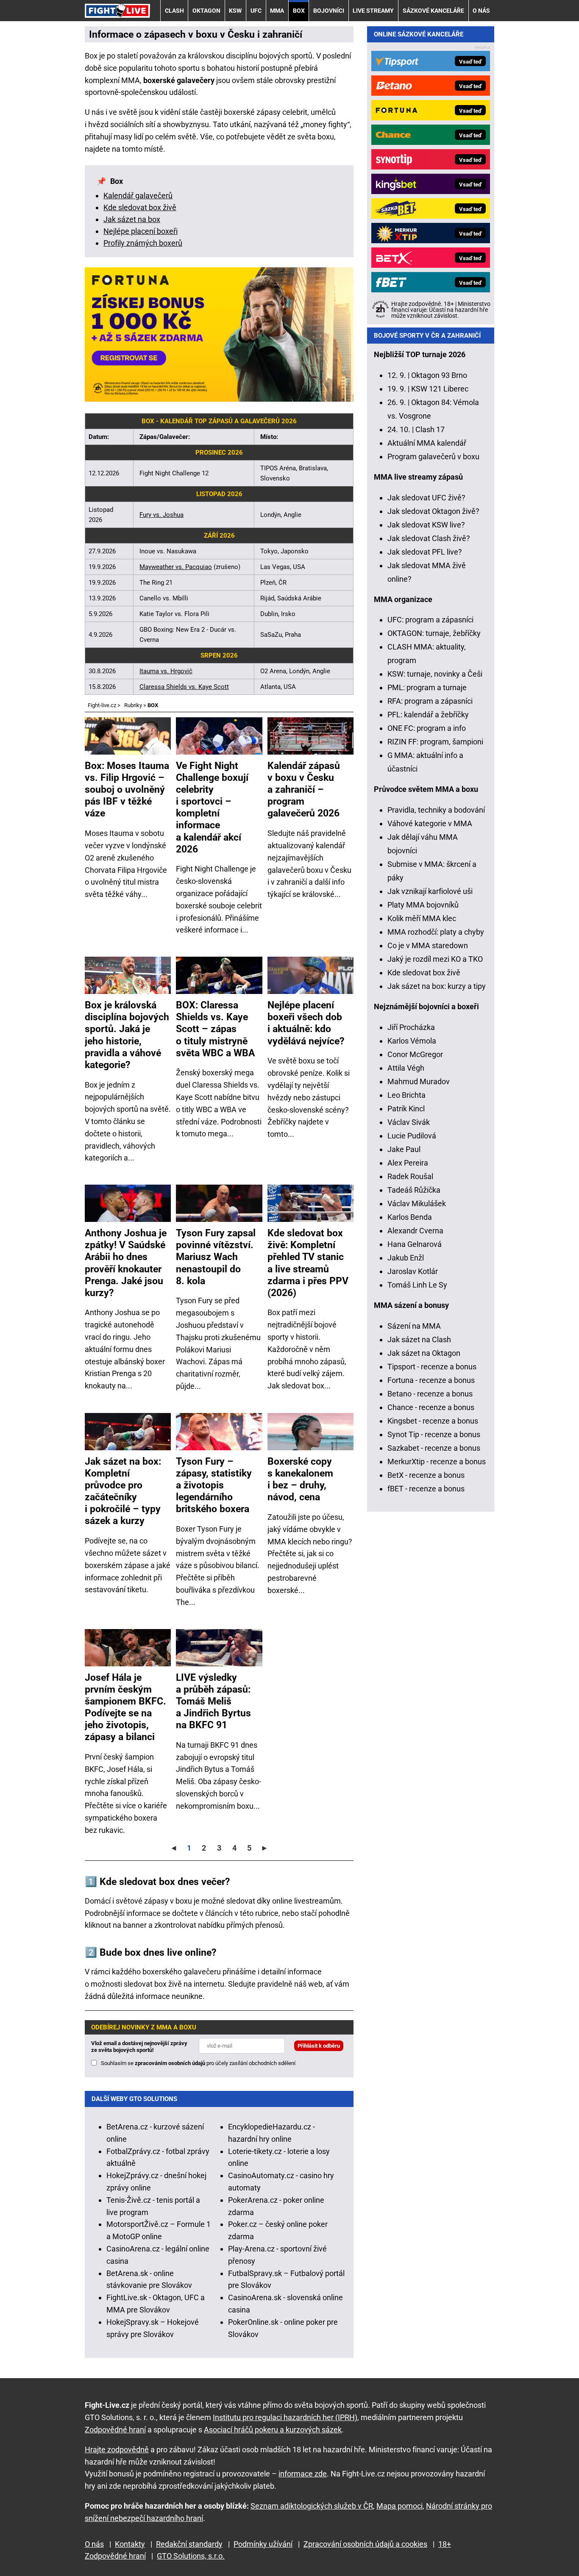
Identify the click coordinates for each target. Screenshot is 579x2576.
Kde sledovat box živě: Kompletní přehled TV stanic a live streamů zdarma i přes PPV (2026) (308, 1263)
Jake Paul (404, 1149)
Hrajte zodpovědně (117, 2450)
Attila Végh (406, 1068)
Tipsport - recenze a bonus (432, 1367)
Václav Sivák (409, 1122)
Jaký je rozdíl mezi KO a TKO (435, 959)
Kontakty (130, 2544)
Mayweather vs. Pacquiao (176, 567)
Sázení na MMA (414, 1326)
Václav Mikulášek (417, 1203)
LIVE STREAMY (373, 11)
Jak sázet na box (132, 219)
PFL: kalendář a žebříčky (428, 715)
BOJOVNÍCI (329, 11)
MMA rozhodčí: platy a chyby (436, 932)
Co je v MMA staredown (428, 945)
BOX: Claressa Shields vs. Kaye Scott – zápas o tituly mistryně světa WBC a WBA (215, 1029)
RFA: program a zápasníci (430, 701)
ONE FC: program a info (427, 728)
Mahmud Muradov (419, 1081)
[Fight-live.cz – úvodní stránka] (117, 10)
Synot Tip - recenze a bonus (434, 1434)
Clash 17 (430, 429)
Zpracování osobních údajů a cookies (365, 2544)
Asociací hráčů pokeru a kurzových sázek (273, 2430)
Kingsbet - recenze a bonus (433, 1421)
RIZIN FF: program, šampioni (435, 742)
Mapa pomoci (399, 2506)
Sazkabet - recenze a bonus (434, 1448)
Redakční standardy (189, 2544)
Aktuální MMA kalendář (427, 443)
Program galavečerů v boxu (433, 457)
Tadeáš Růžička (414, 1190)
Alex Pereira (408, 1163)
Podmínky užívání (263, 2544)
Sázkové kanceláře (433, 11)
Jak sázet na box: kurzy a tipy (437, 986)
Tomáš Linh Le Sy (417, 1285)
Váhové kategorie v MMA (430, 823)
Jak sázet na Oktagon (424, 1353)
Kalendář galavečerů (138, 196)
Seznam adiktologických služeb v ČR (312, 2506)
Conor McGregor (415, 1054)
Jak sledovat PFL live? (425, 552)
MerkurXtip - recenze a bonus (437, 1461)
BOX (299, 11)
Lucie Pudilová (412, 1136)
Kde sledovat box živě (140, 207)
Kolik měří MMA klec (422, 918)
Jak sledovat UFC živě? (426, 498)
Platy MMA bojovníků (423, 905)
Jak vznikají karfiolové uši (430, 891)
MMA (277, 11)
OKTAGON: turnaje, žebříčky (434, 633)
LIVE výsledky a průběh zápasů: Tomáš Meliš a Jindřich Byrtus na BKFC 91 (213, 1701)
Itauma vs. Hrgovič (166, 671)
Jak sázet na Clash (419, 1339)
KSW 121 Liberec (440, 389)
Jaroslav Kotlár (413, 1271)
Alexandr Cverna (415, 1231)
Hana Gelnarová (415, 1244)
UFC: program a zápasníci (430, 620)
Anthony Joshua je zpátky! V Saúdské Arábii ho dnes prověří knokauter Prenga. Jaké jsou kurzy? (126, 1263)
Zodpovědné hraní (115, 2430)
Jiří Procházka (411, 1027)
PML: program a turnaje (427, 687)
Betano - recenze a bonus (430, 1394)
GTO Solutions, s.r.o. (191, 2556)
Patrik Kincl (406, 1109)
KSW (235, 11)
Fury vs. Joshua (161, 515)
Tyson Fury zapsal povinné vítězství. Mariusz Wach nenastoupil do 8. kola (216, 1257)
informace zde (303, 2474)
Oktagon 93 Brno (439, 375)
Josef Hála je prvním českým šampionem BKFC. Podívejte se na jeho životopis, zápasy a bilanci (125, 1707)
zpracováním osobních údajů (170, 2063)
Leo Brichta (406, 1095)
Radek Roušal (410, 1176)
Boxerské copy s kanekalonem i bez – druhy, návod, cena (300, 1479)
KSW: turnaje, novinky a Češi (435, 674)
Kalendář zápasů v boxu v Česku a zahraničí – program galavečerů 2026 (304, 789)
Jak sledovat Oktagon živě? (433, 511)
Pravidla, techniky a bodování (436, 810)
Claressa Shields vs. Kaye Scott (184, 687)
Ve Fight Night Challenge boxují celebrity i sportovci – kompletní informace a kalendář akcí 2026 (212, 807)
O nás (481, 11)
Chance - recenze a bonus (431, 1407)
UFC (256, 11)
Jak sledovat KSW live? (426, 525)
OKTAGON (206, 11)
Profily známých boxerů (143, 243)
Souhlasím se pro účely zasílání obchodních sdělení (198, 2063)
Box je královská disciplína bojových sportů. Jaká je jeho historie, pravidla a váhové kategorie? (127, 1035)
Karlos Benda (410, 1217)
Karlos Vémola (412, 1041)
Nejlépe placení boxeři (141, 231)
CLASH (174, 11)
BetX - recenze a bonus (426, 1475)
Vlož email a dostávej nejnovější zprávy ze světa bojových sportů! (139, 2047)
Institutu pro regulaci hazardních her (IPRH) (285, 2417)
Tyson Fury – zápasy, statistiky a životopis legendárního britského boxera (214, 1485)
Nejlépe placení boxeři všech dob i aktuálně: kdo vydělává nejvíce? (306, 1023)
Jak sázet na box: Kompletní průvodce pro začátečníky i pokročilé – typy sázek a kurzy (123, 1491)
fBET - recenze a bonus (426, 1489)
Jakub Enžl (406, 1258)
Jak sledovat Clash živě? (429, 538)
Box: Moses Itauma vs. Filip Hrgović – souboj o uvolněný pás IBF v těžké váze (127, 789)
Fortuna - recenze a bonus (431, 1380)
